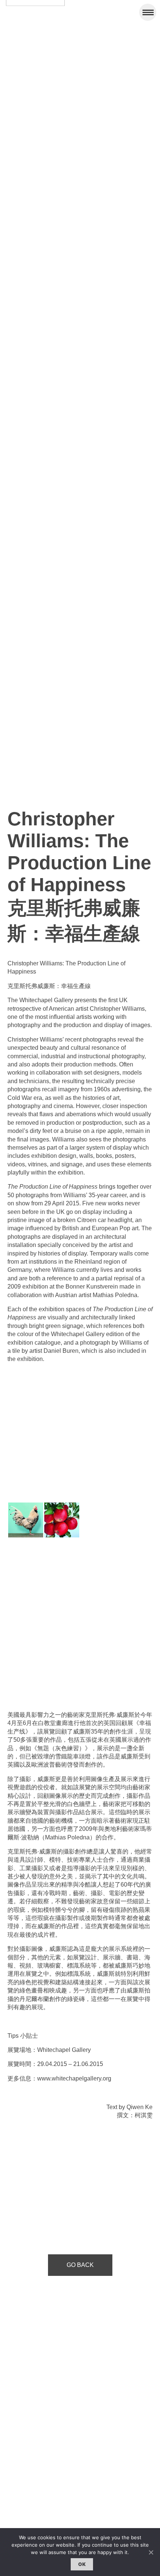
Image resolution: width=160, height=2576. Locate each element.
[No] (151, 2552)
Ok (82, 2564)
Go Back (80, 2265)
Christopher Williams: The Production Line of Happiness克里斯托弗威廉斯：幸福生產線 (79, 876)
